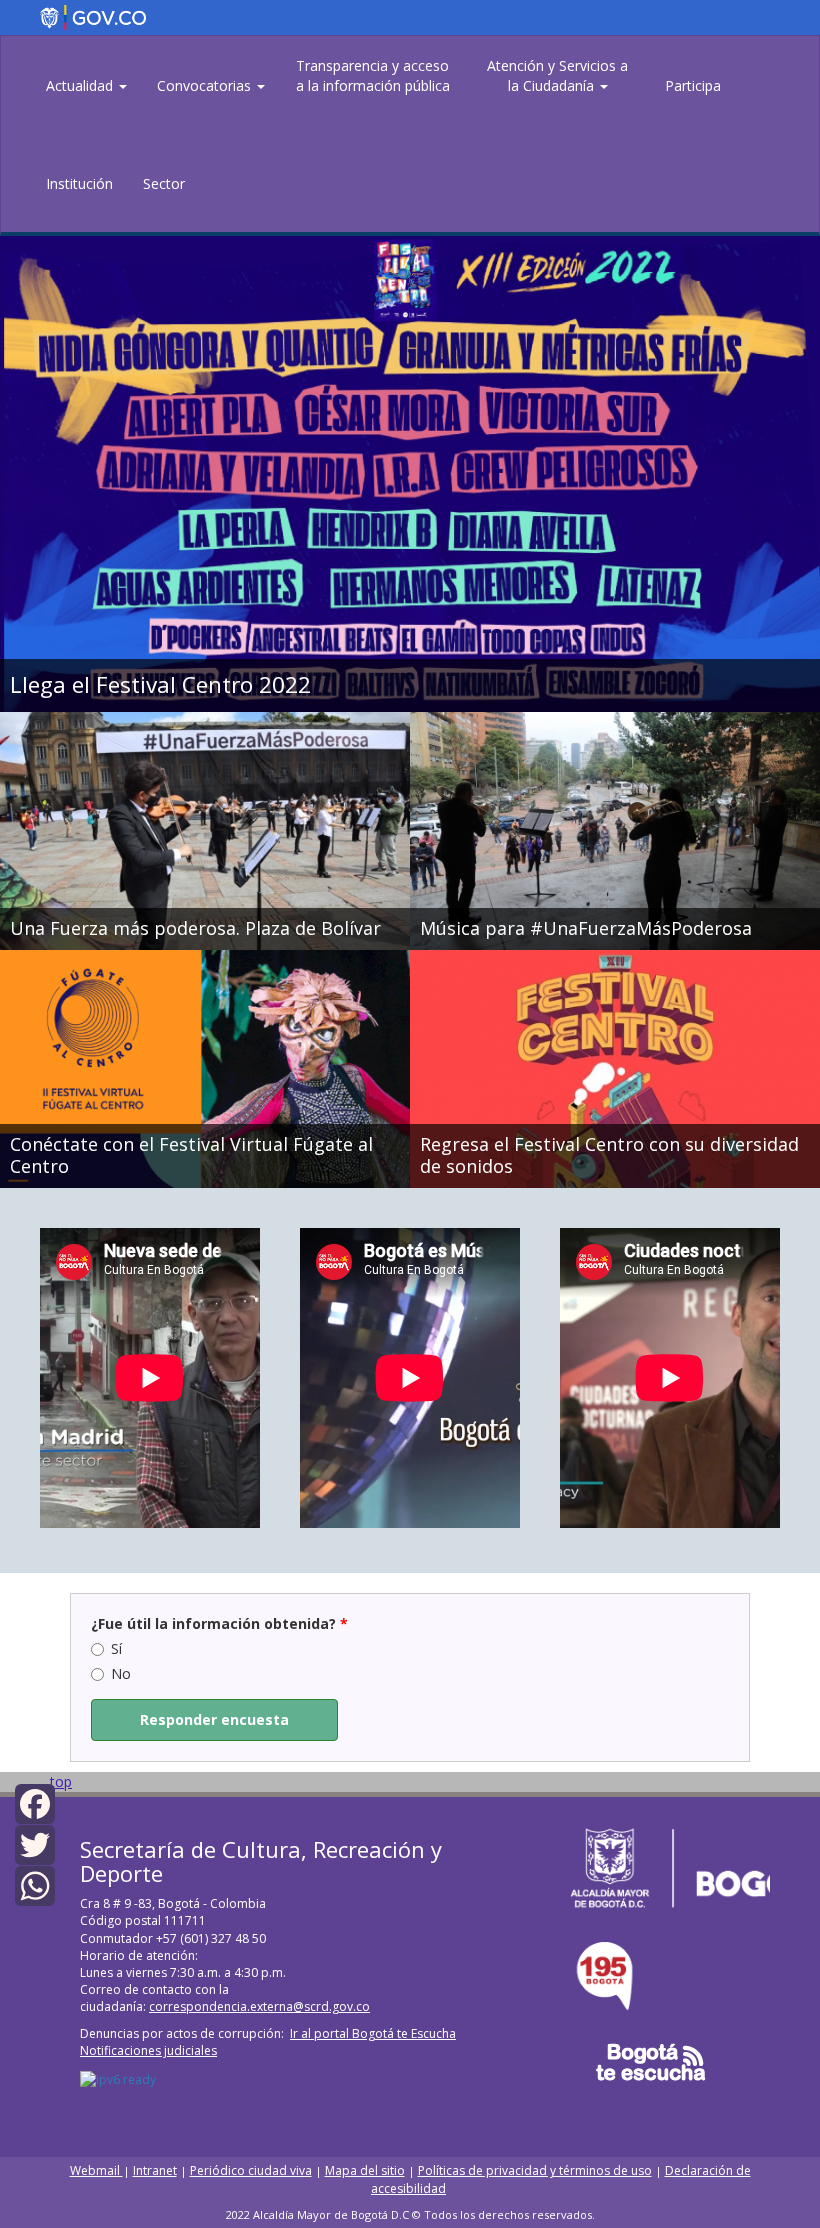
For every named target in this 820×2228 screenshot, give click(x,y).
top (61, 1781)
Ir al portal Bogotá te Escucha (373, 2033)
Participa (693, 85)
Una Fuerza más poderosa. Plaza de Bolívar (195, 929)
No (121, 1673)
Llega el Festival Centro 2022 (160, 684)
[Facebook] (35, 1801)
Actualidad (81, 85)
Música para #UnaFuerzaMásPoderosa (586, 929)
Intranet (155, 2170)
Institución (79, 183)
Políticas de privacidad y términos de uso (535, 2170)
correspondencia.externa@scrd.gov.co (259, 2006)
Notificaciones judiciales (148, 2050)
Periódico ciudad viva (251, 2170)
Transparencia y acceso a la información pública (373, 75)
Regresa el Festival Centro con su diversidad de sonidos (609, 1155)
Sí (116, 1648)
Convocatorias (206, 85)
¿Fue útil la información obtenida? (219, 1623)
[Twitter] (35, 1843)
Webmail (96, 2170)
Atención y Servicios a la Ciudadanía (557, 75)
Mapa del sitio (365, 2170)
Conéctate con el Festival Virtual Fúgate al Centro (191, 1155)
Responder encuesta (214, 1719)
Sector (164, 183)
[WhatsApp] (35, 1884)
